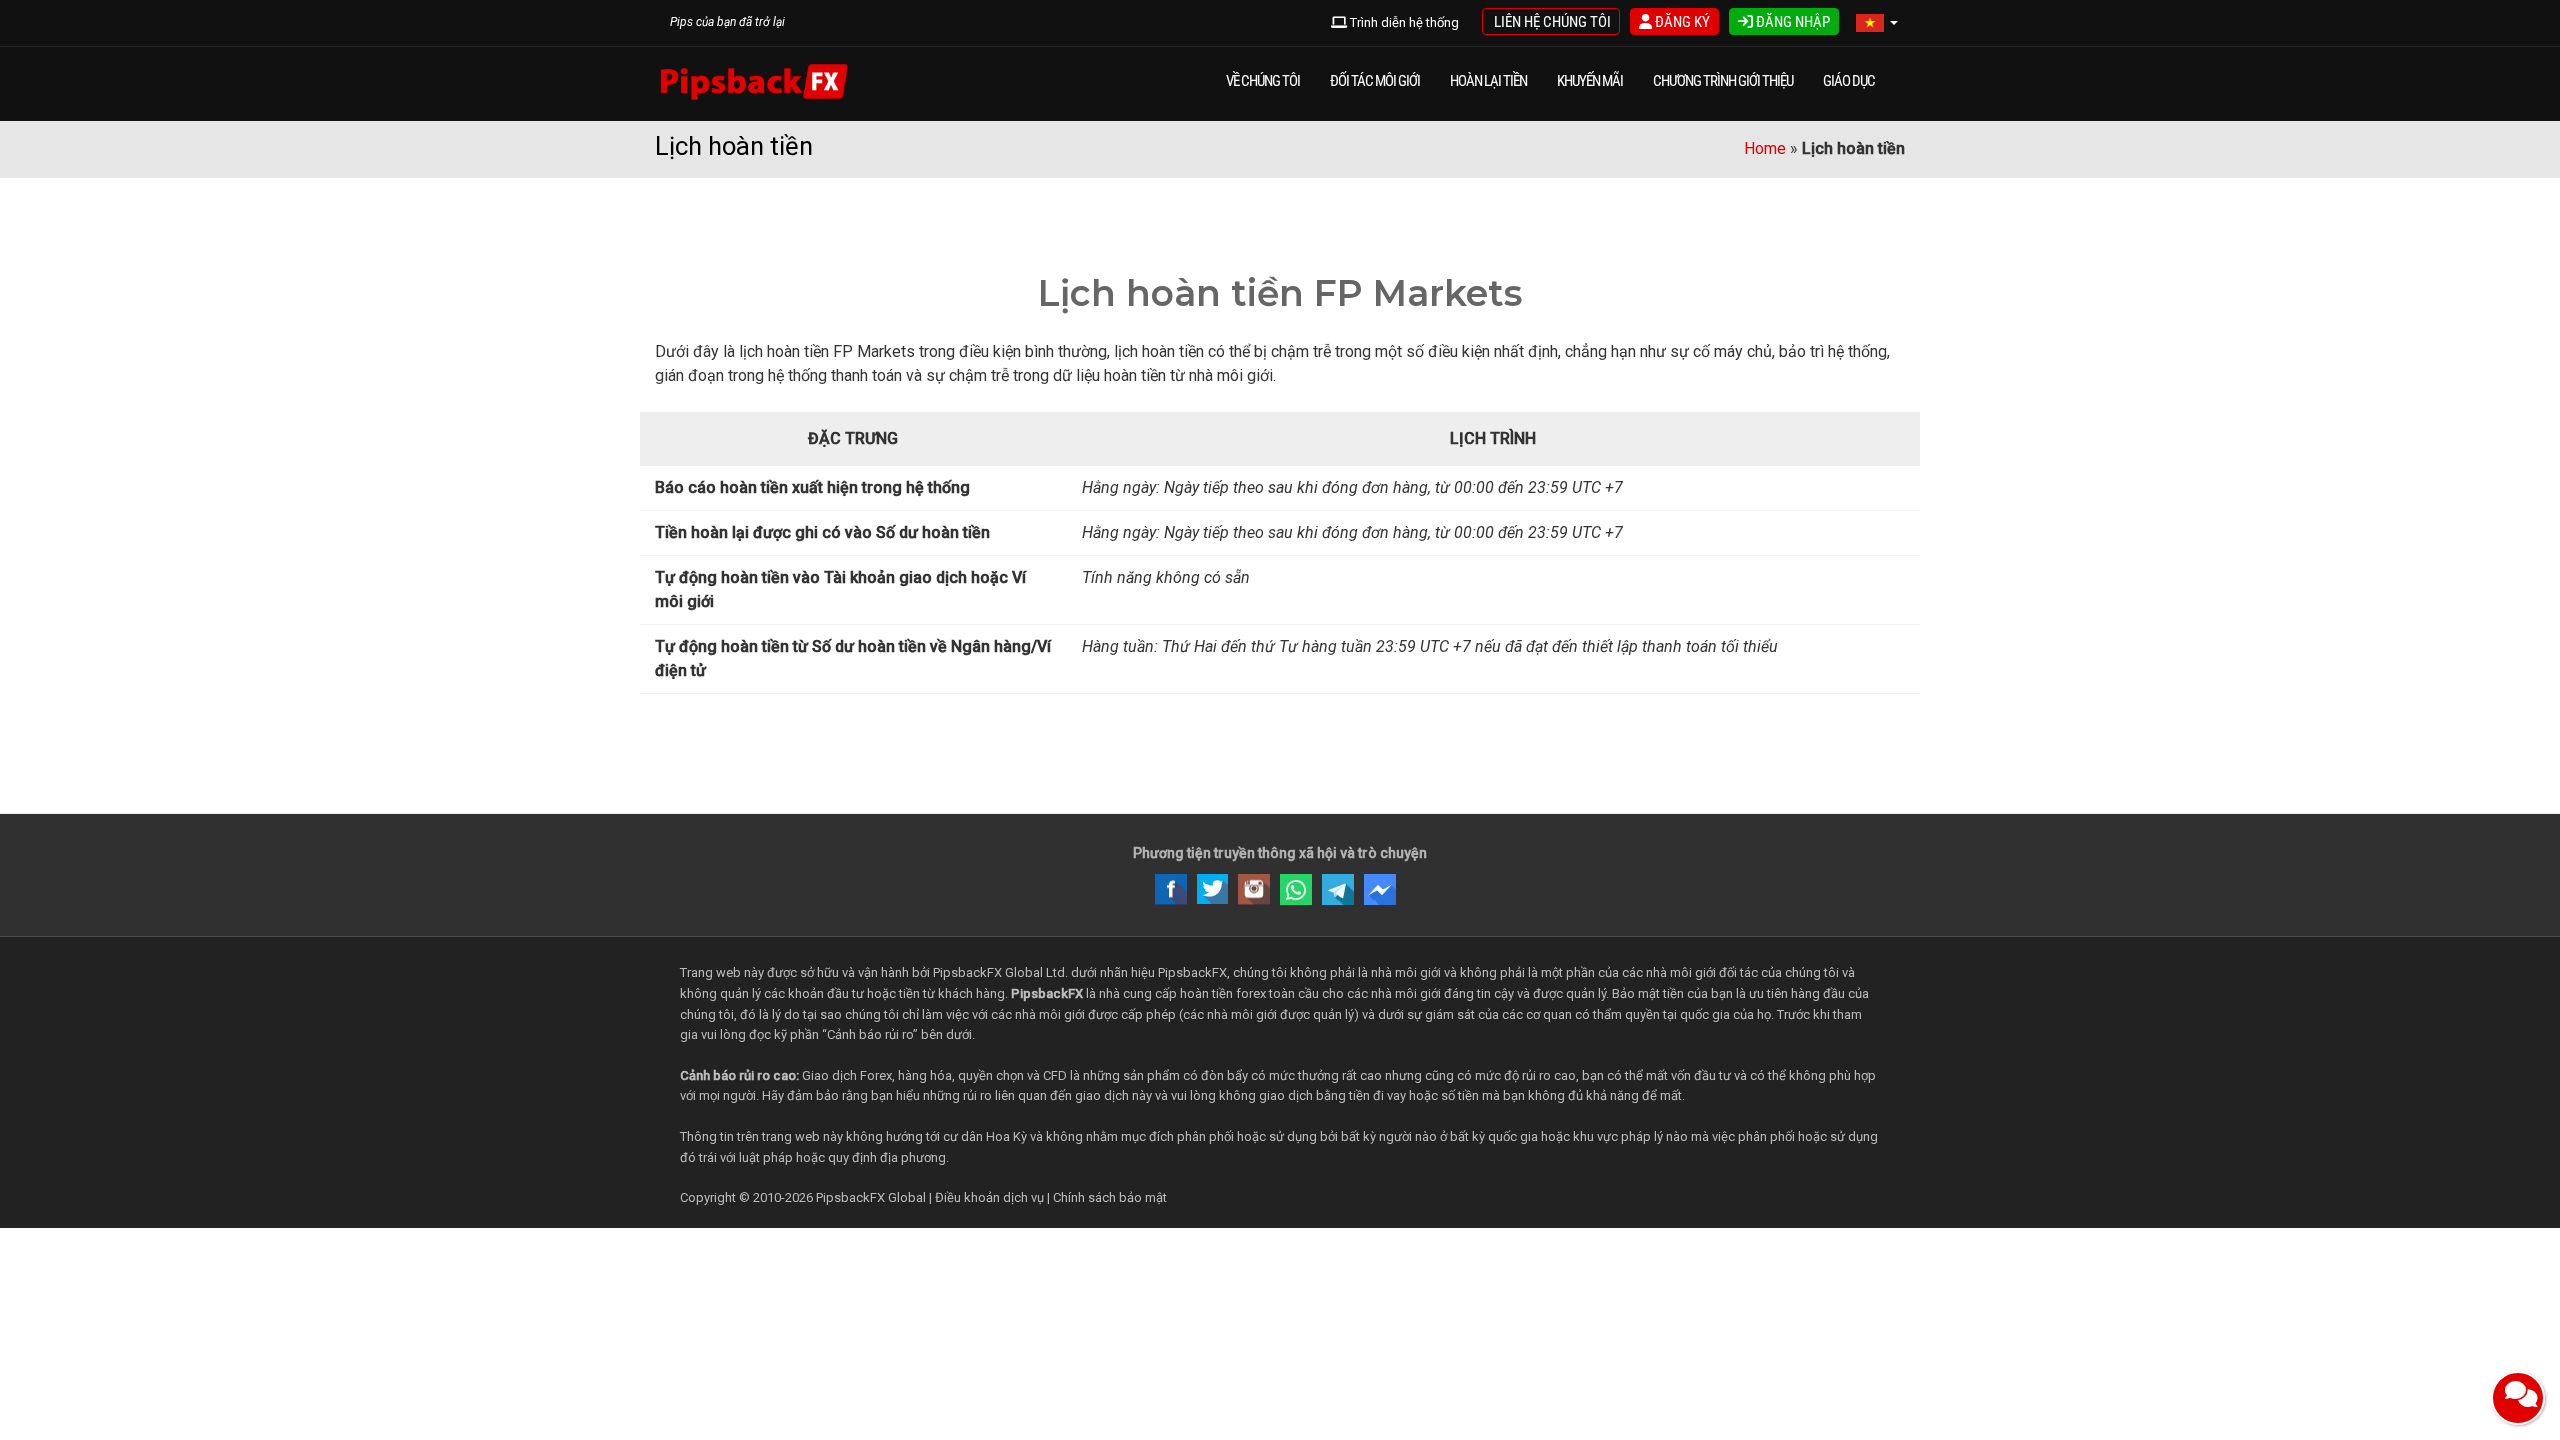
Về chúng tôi (1263, 81)
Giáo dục (1849, 81)
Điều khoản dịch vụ (989, 1197)
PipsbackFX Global (871, 1197)
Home (1765, 148)
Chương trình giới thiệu (1723, 81)
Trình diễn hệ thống (1403, 22)
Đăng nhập (1791, 22)
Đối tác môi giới (1375, 81)
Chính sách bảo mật (1110, 1197)
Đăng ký (1681, 22)
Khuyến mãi (1590, 81)
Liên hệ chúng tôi (1551, 22)
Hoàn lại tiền (1488, 81)
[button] (1877, 23)
